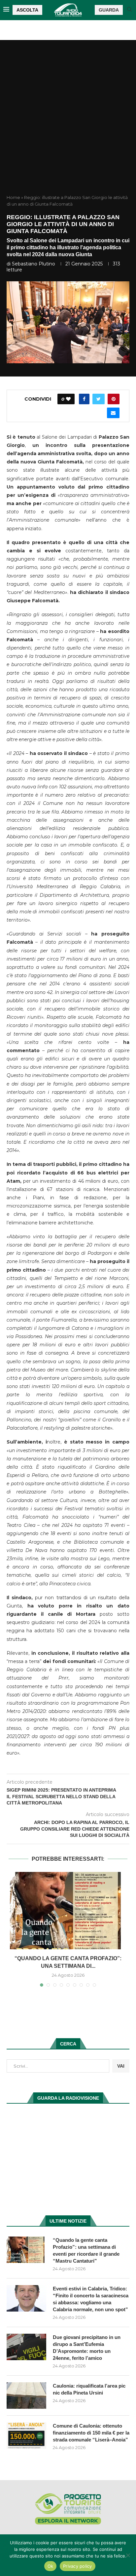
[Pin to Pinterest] (114, 399)
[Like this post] (68, 399)
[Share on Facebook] (84, 399)
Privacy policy (78, 2566)
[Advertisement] (68, 123)
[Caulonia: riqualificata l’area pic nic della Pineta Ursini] (26, 2396)
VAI (121, 2066)
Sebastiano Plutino (34, 264)
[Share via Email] (113, 413)
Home (13, 197)
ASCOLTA (27, 10)
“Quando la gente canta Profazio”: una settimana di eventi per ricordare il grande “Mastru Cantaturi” (86, 2250)
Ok (51, 2566)
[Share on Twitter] (99, 399)
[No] (128, 2555)
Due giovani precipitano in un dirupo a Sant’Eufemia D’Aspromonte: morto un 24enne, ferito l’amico (87, 2348)
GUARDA (109, 10)
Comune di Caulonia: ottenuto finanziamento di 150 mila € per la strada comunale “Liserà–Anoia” (91, 2433)
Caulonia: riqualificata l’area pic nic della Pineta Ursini (89, 2389)
